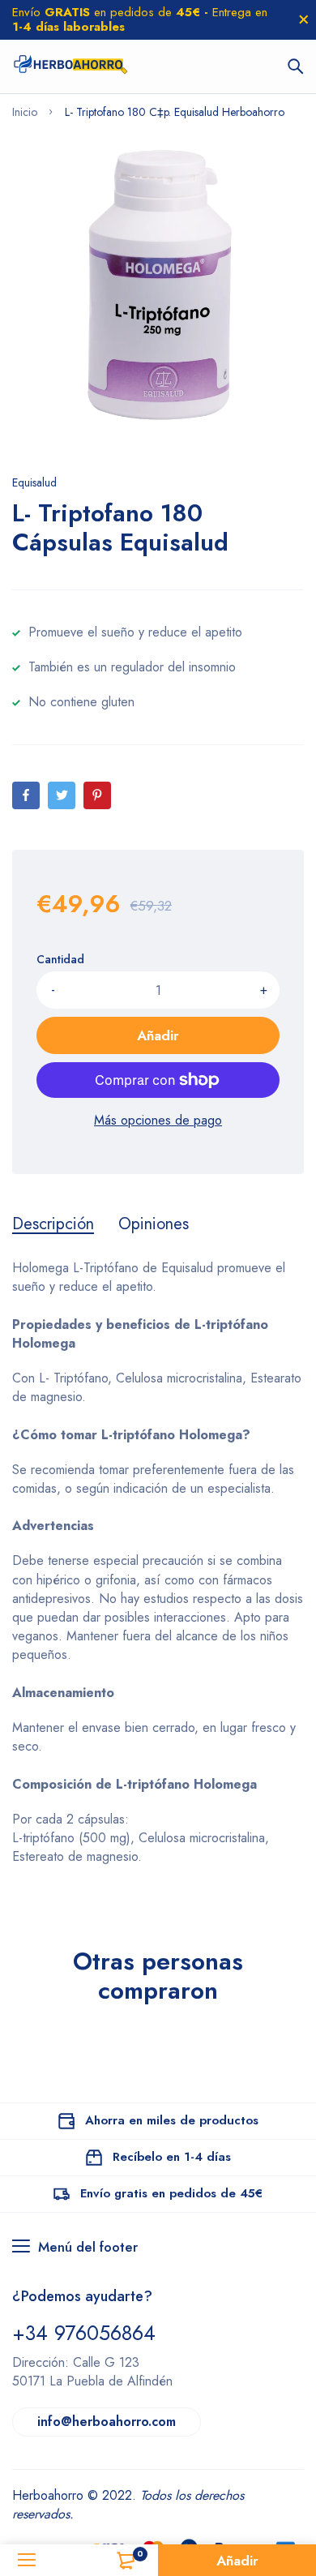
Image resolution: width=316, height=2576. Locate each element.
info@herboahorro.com (107, 2422)
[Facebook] (26, 795)
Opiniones (154, 1224)
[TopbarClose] (304, 19)
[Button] (296, 66)
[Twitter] (62, 795)
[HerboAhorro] (70, 66)
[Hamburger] (26, 2560)
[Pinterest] (97, 795)
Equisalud (34, 482)
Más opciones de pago (158, 1120)
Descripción (53, 1224)
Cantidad (60, 959)
